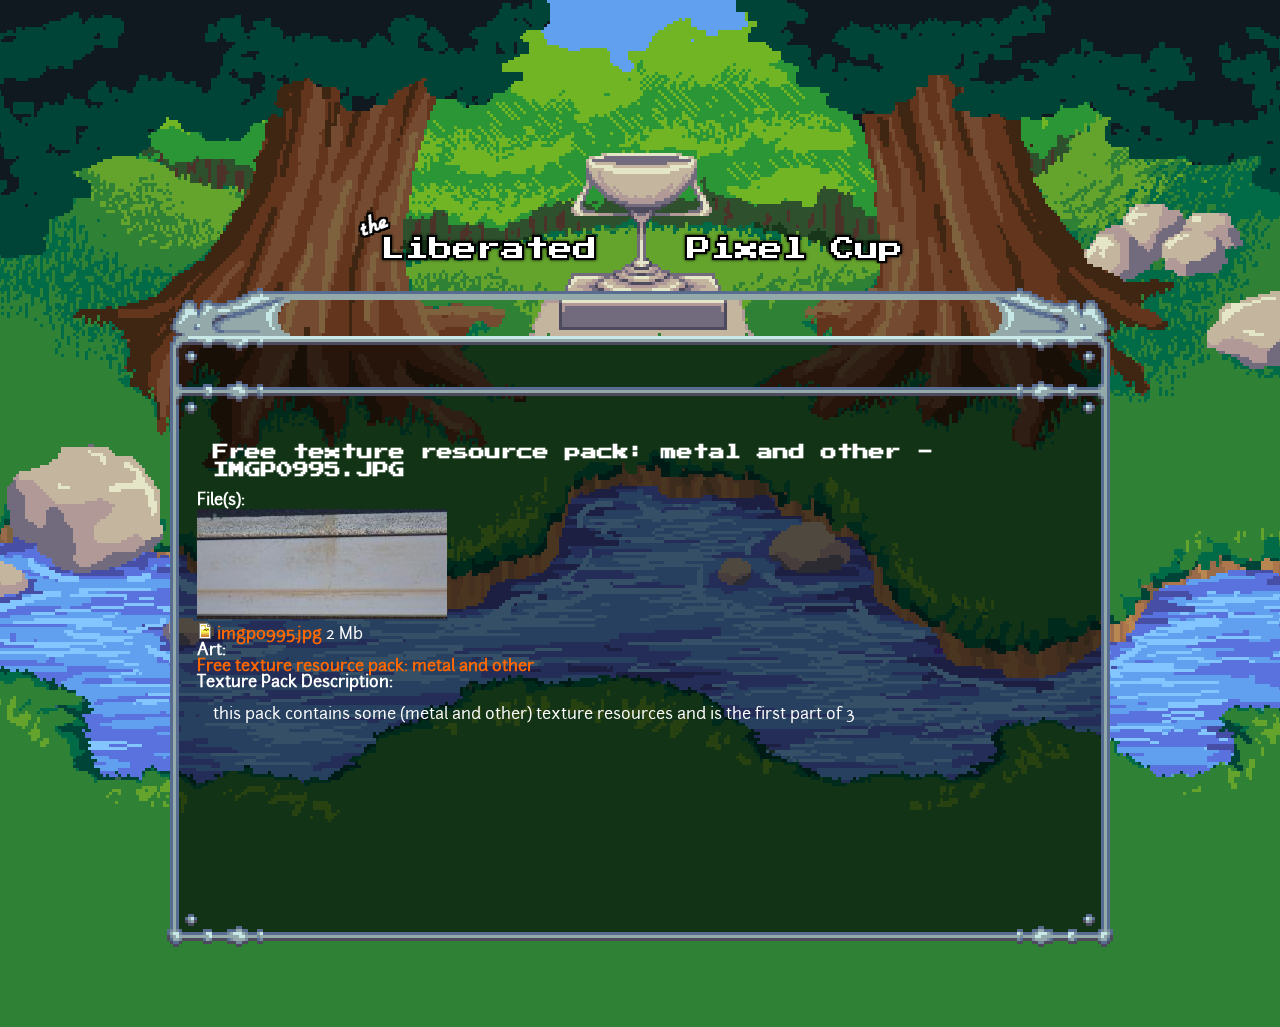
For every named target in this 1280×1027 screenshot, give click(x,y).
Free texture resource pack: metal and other (365, 667)
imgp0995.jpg (269, 635)
